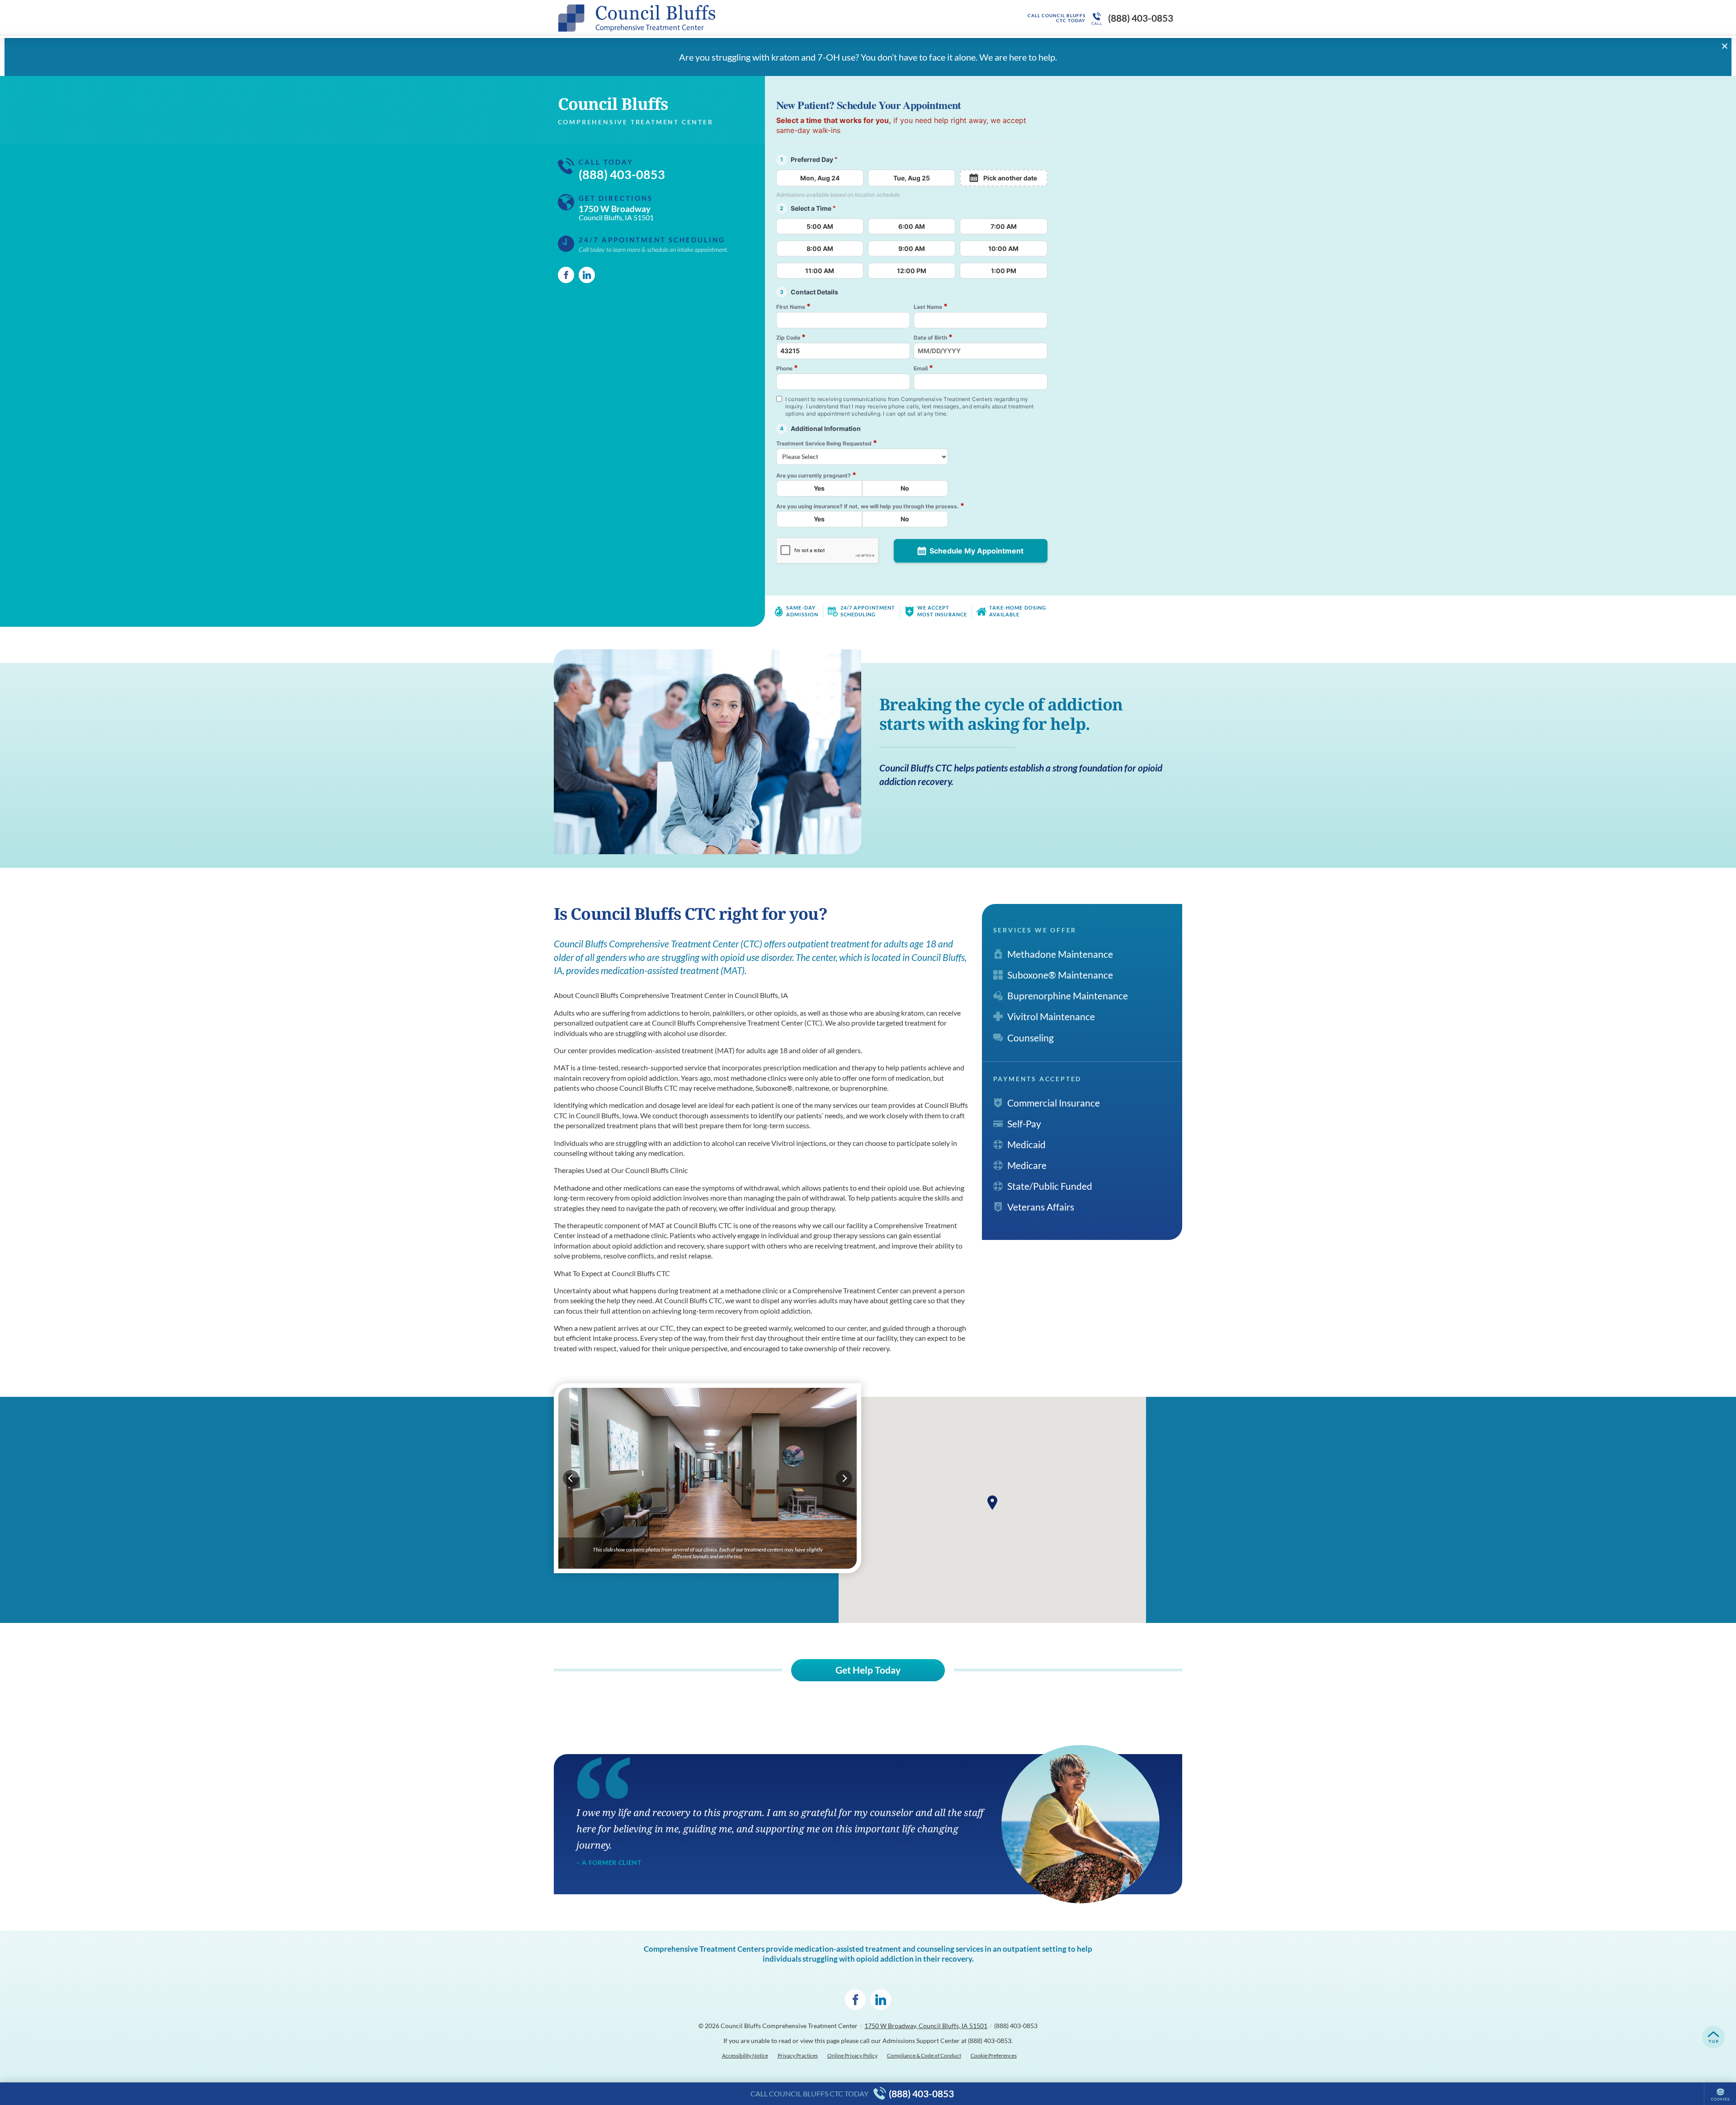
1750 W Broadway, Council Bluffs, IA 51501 (926, 2026)
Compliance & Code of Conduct (924, 2055)
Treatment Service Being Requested (827, 443)
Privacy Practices (798, 2055)
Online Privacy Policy (852, 2055)
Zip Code (791, 337)
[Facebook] (566, 275)
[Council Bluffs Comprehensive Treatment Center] (694, 18)
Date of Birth (933, 337)
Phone (787, 368)
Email (923, 368)
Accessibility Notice (745, 2055)
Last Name (931, 306)
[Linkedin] (587, 275)
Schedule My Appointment (976, 551)
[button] (992, 1503)
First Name (793, 306)
